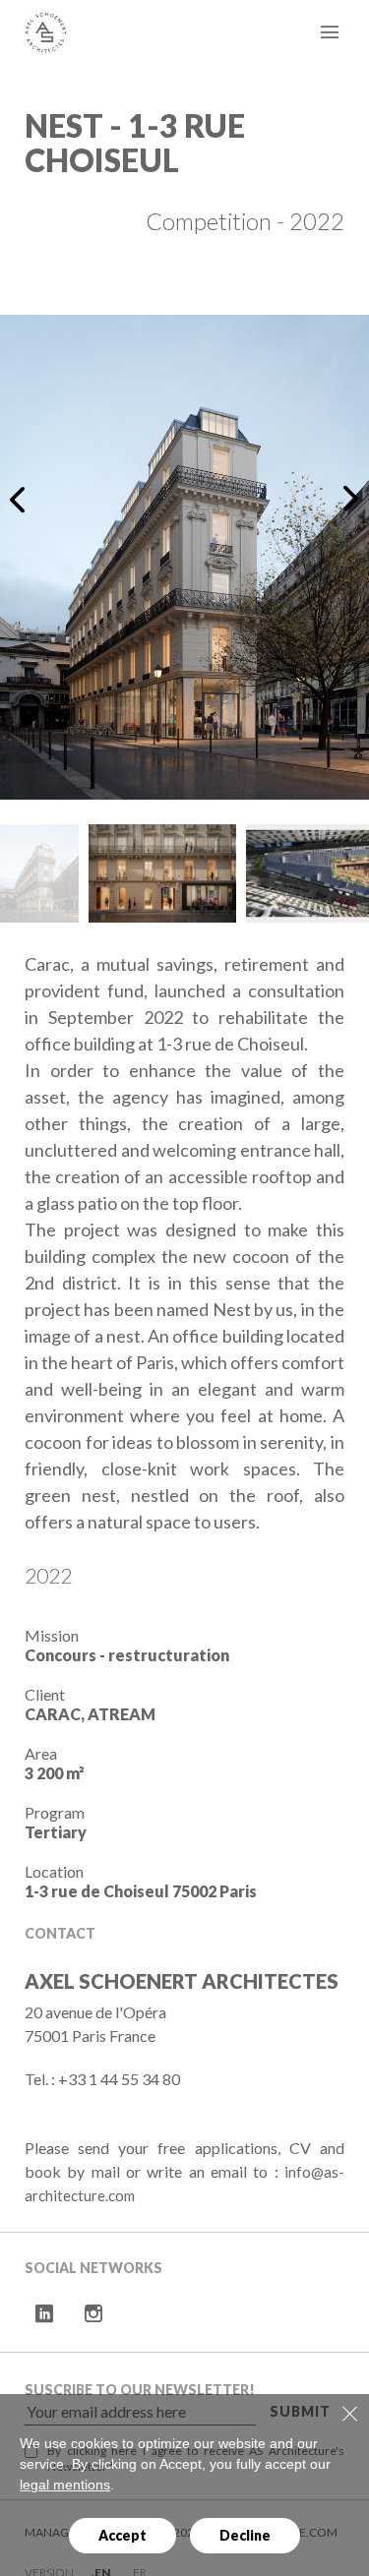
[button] (21, 499)
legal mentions (65, 2485)
